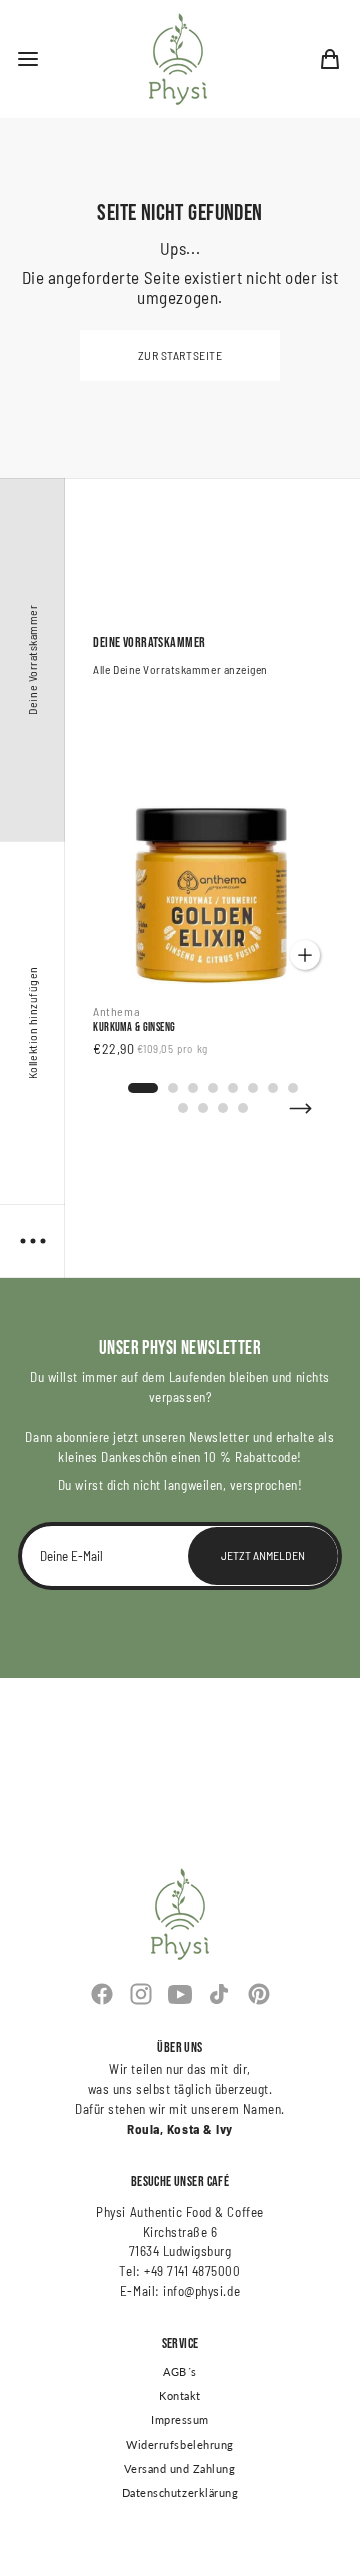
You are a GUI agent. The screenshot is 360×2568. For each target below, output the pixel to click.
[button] (28, 59)
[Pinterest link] (258, 1994)
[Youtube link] (179, 1994)
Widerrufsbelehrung (180, 2445)
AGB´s (180, 2372)
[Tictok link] (219, 1994)
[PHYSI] (178, 59)
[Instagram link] (140, 1994)
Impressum (180, 2420)
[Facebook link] (101, 1994)
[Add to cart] (305, 955)
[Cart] (330, 59)
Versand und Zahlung (179, 2469)
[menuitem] (330, 59)
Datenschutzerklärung (180, 2493)
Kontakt (180, 2396)
